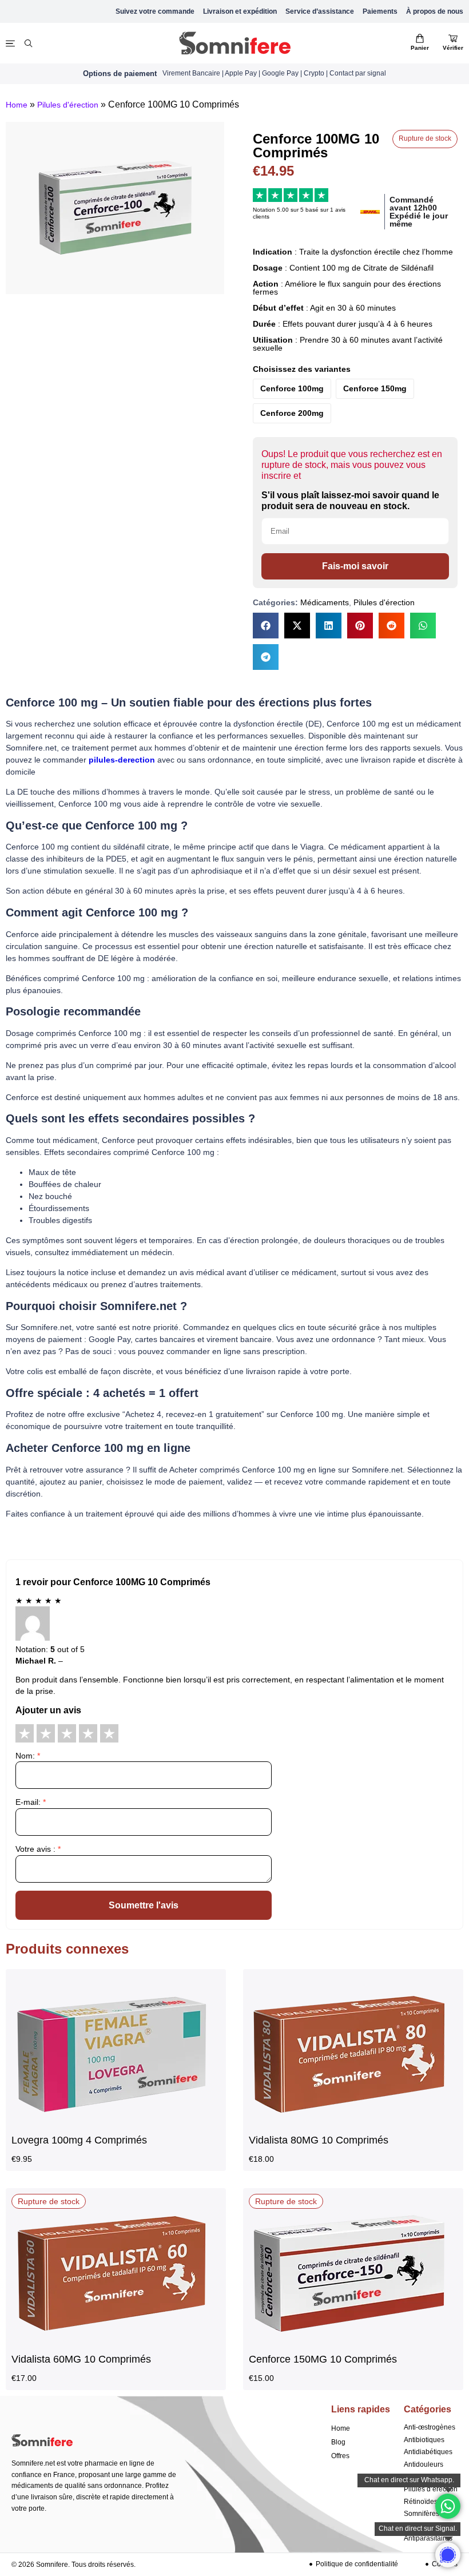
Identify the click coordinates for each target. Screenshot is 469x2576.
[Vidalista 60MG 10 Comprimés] (112, 2343)
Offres (340, 2456)
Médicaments (325, 602)
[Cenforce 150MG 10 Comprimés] (349, 2343)
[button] (266, 626)
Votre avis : (38, 1849)
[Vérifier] (453, 38)
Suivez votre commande (155, 11)
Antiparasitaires (428, 2538)
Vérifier (453, 48)
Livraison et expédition (240, 11)
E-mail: (31, 1802)
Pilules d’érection (431, 2489)
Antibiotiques (424, 2440)
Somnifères (422, 2514)
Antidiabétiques (428, 2452)
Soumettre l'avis (144, 1905)
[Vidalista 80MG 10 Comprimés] (349, 2123)
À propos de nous (435, 11)
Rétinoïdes (421, 2502)
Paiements (380, 11)
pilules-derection (122, 760)
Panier (420, 48)
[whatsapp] (448, 2555)
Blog (338, 2442)
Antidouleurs (424, 2464)
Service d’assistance (320, 11)
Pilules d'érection (68, 105)
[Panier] (420, 38)
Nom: (28, 1756)
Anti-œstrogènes (430, 2427)
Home (17, 105)
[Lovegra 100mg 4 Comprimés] (112, 2123)
